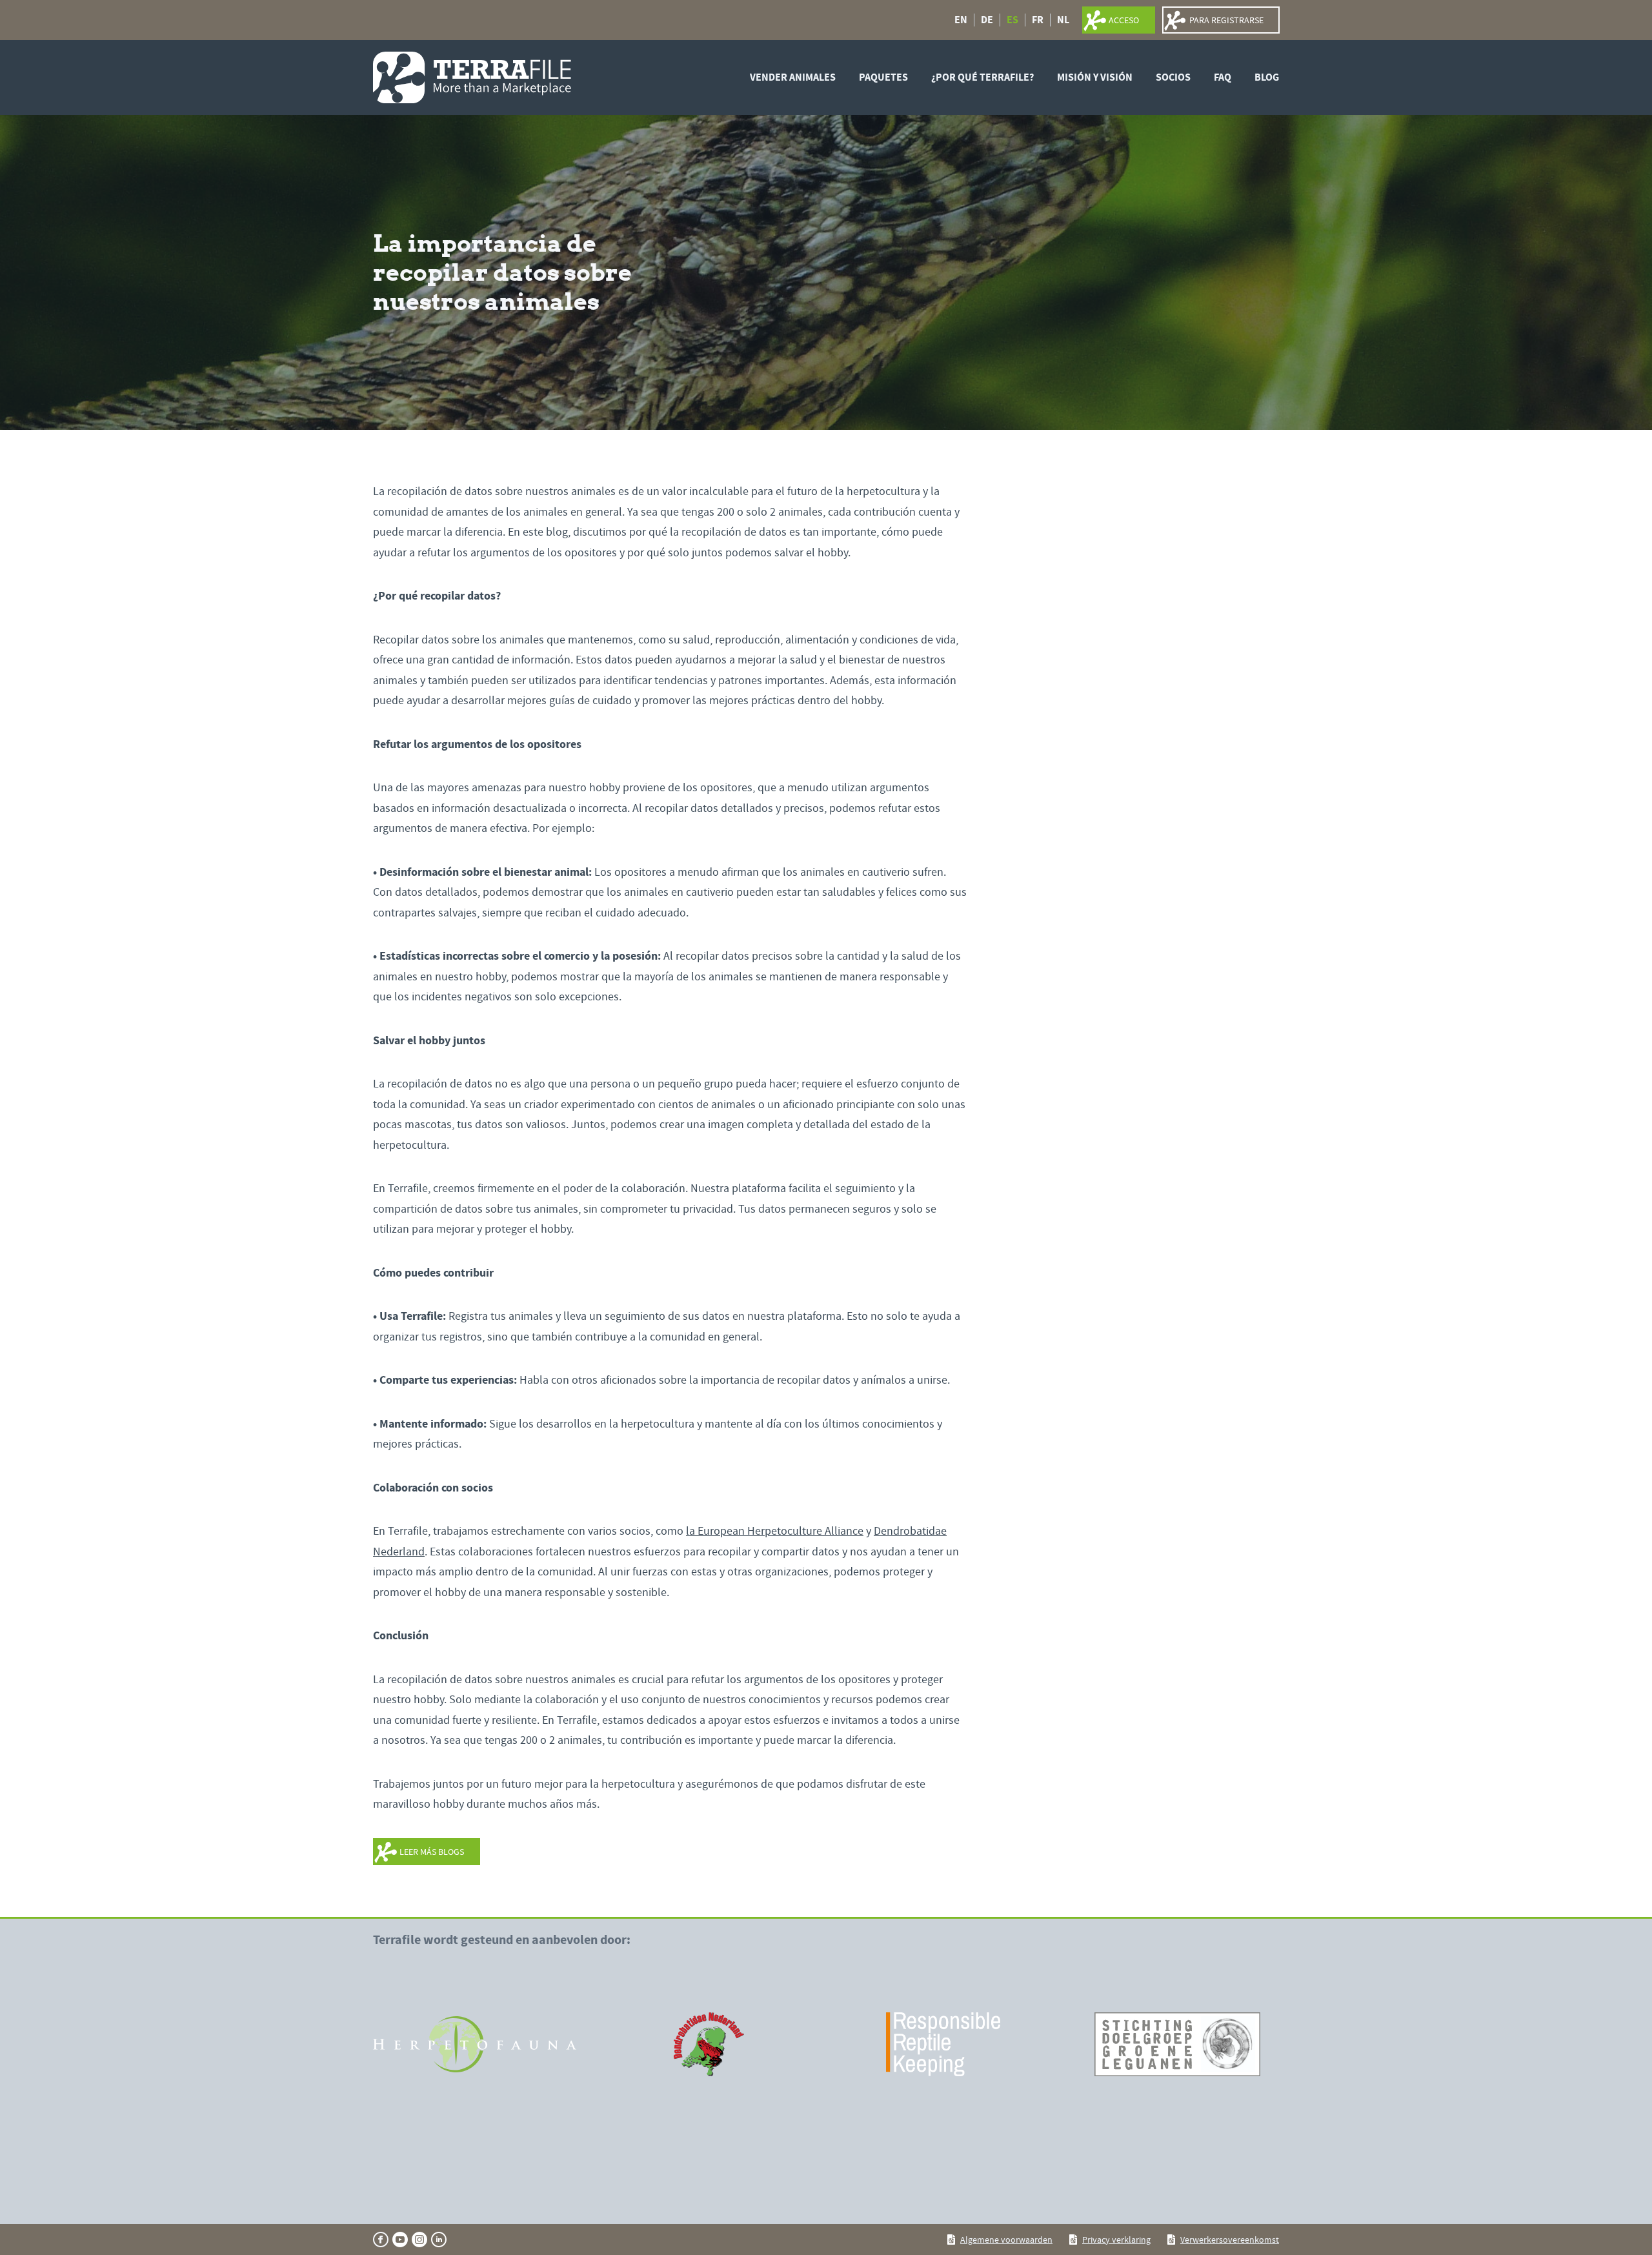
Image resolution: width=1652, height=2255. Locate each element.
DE (987, 20)
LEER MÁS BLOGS (432, 1852)
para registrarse (1226, 20)
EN (961, 20)
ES (1012, 20)
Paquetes (883, 77)
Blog (1267, 77)
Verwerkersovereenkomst (1230, 2240)
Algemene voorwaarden (1006, 2240)
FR (1038, 20)
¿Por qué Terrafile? (982, 77)
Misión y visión (1095, 77)
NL (1063, 20)
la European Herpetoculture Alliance (775, 1531)
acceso (1124, 20)
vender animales (793, 77)
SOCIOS (1173, 77)
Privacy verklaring (1116, 2240)
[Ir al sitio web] (475, 2045)
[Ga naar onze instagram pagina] (419, 2240)
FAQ (1223, 77)
